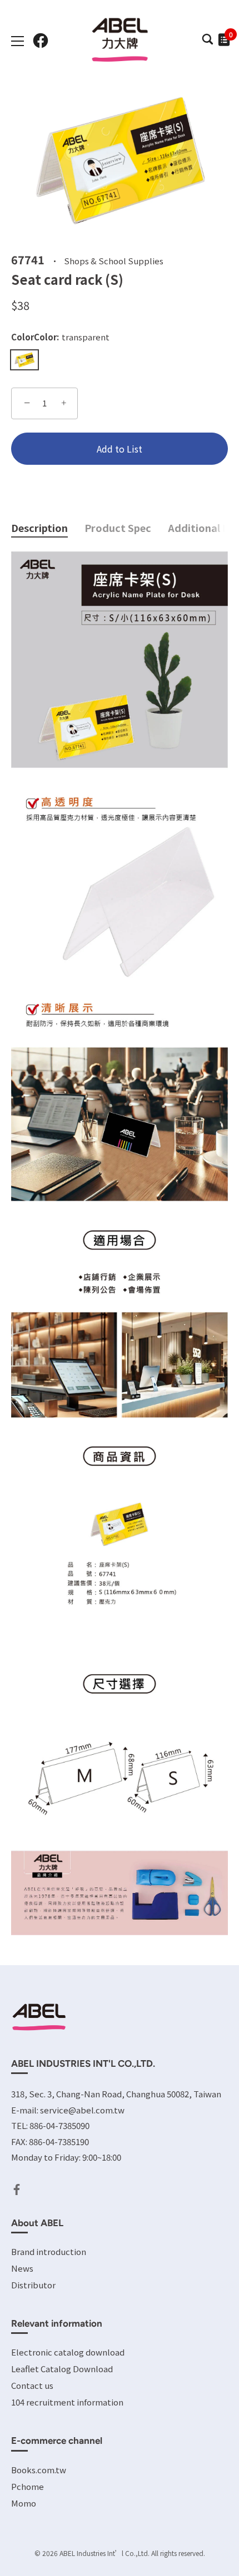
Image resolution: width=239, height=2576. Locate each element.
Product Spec (118, 528)
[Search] (207, 42)
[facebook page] (41, 41)
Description (39, 528)
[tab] (48, 528)
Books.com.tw (39, 2470)
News (22, 2268)
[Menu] (18, 41)
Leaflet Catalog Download (62, 2369)
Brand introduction (49, 2251)
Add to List (120, 449)
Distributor (33, 2285)
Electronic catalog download (68, 2352)
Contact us (32, 2385)
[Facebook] (17, 2188)
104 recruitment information (67, 2402)
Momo (24, 2503)
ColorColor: (60, 337)
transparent (24, 360)
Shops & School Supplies (114, 260)
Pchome (28, 2486)
